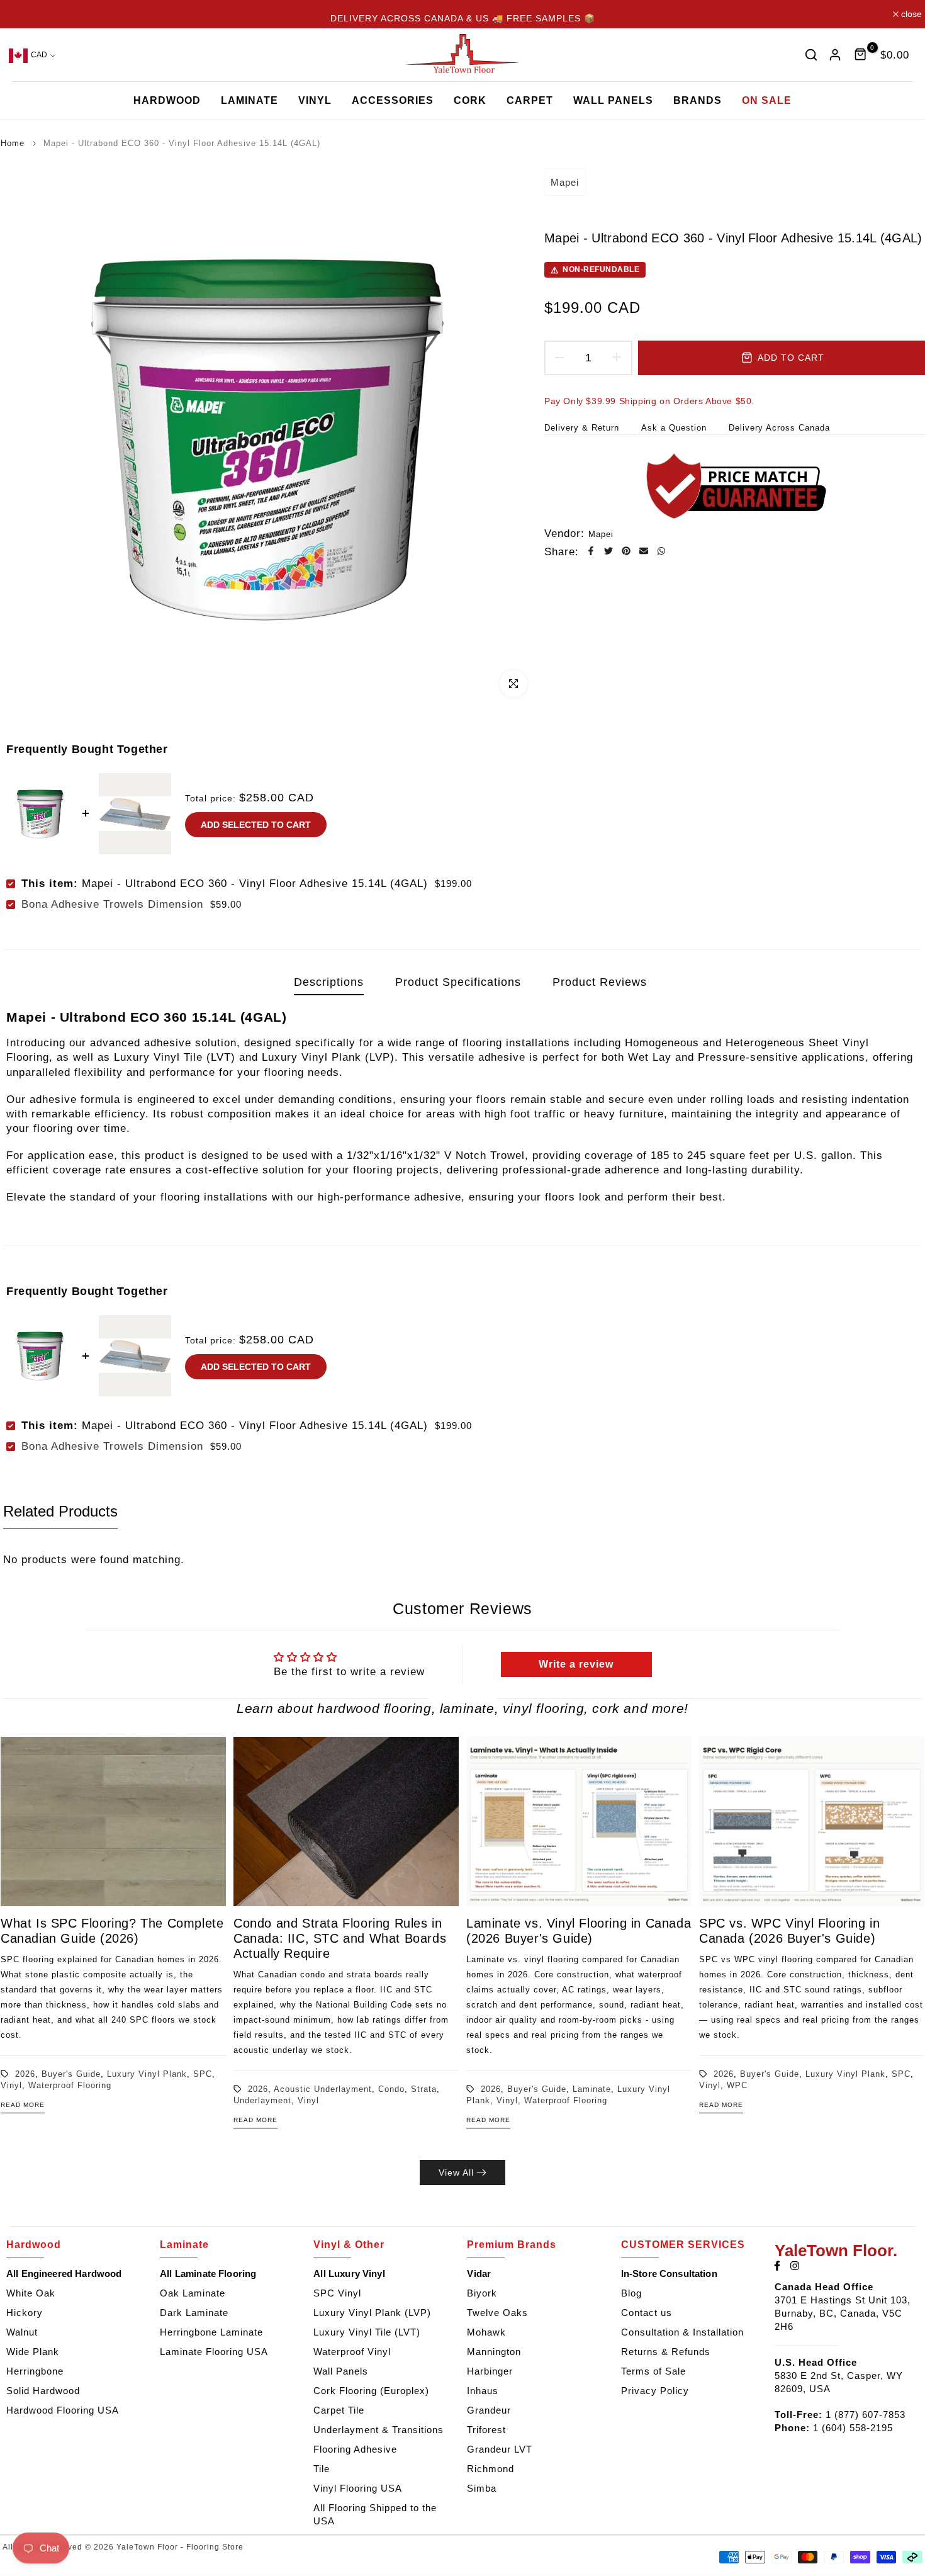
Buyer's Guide (71, 2073)
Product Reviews (600, 982)
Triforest (486, 2430)
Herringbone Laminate (211, 2332)
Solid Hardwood (43, 2391)
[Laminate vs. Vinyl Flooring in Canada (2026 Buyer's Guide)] (579, 1822)
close (20, 14)
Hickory (25, 2313)
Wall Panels (341, 2371)
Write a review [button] (576, 1664)
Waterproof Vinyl (352, 2352)
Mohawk (486, 2332)
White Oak (31, 2293)
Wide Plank (33, 2352)
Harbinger (490, 2371)
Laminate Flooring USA (214, 2352)
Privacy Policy (655, 2391)
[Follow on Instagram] (795, 2266)
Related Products (60, 1511)
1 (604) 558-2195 (853, 2428)
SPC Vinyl (337, 2293)
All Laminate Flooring (208, 2274)
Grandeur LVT (500, 2449)
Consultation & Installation (682, 2332)
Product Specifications (458, 982)
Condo (391, 2088)
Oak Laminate (193, 2293)
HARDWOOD (167, 100)
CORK (470, 100)
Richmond (491, 2469)
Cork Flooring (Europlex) (371, 2391)
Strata (424, 2088)
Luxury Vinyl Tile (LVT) (367, 2332)
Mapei (565, 182)
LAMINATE (249, 100)
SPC (203, 2073)
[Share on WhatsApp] (661, 551)
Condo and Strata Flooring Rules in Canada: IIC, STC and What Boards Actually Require (340, 1938)
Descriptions (329, 982)
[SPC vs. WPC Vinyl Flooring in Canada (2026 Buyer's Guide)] (812, 1822)
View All (456, 2172)
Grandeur (489, 2410)
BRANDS (698, 100)
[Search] (811, 55)
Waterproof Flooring (70, 2085)
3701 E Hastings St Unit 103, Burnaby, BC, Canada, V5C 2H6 (843, 2313)
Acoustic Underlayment (323, 2088)
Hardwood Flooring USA (63, 2410)
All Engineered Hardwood (64, 2274)
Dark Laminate (194, 2313)
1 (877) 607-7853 (866, 2415)
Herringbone (35, 2371)
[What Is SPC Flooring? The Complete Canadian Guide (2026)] (113, 1822)
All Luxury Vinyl (349, 2274)
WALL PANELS (613, 100)
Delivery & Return (582, 428)
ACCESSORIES (393, 100)
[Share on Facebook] (591, 551)
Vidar (479, 2274)
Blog (631, 2293)
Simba (482, 2488)
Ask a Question (674, 428)
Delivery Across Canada (779, 428)
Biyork (482, 2293)
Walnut (22, 2332)
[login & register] (835, 55)
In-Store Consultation (669, 2274)
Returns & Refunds (666, 2352)
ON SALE (767, 100)
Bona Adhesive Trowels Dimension (112, 904)
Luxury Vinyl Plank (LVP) (372, 2313)
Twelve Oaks (497, 2313)
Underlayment (262, 2100)
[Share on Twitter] (608, 551)
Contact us (647, 2313)
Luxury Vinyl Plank (147, 2073)
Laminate (592, 2088)
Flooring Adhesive (355, 2449)
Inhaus (483, 2391)
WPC (737, 2085)
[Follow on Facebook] (777, 2266)
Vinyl (11, 2085)
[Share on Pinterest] (626, 551)
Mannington (494, 2352)
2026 (25, 2073)
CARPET (530, 100)
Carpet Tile (339, 2410)
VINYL (315, 100)
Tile (322, 2469)
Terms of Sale (653, 2371)
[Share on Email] (644, 551)
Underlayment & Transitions (378, 2430)
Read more (23, 2105)
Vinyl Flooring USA (358, 2488)
